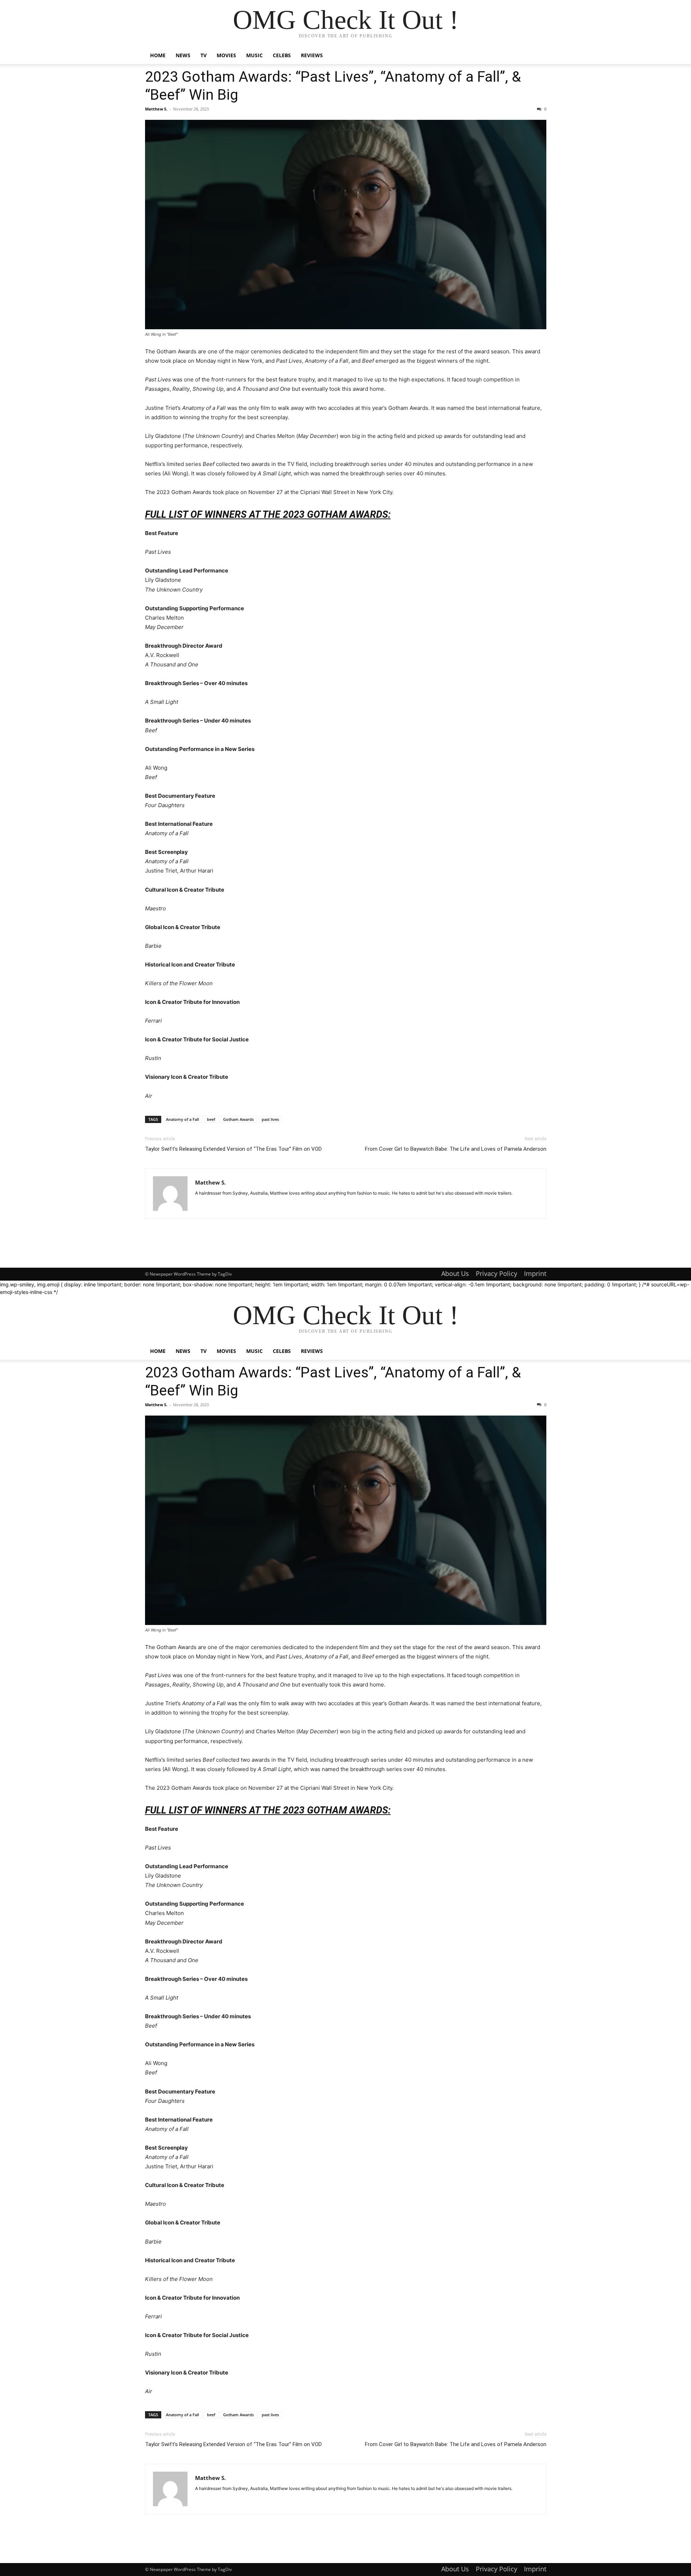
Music (254, 55)
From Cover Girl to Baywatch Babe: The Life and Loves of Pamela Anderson (456, 1149)
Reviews (312, 55)
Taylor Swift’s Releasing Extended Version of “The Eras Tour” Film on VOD (233, 1149)
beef (211, 1119)
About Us (455, 1273)
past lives (270, 1119)
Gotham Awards (238, 1119)
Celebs (282, 55)
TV (204, 55)
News (183, 55)
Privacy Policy (496, 1273)
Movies (226, 55)
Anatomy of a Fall (182, 1119)
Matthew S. (156, 109)
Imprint (535, 1273)
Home (158, 55)
